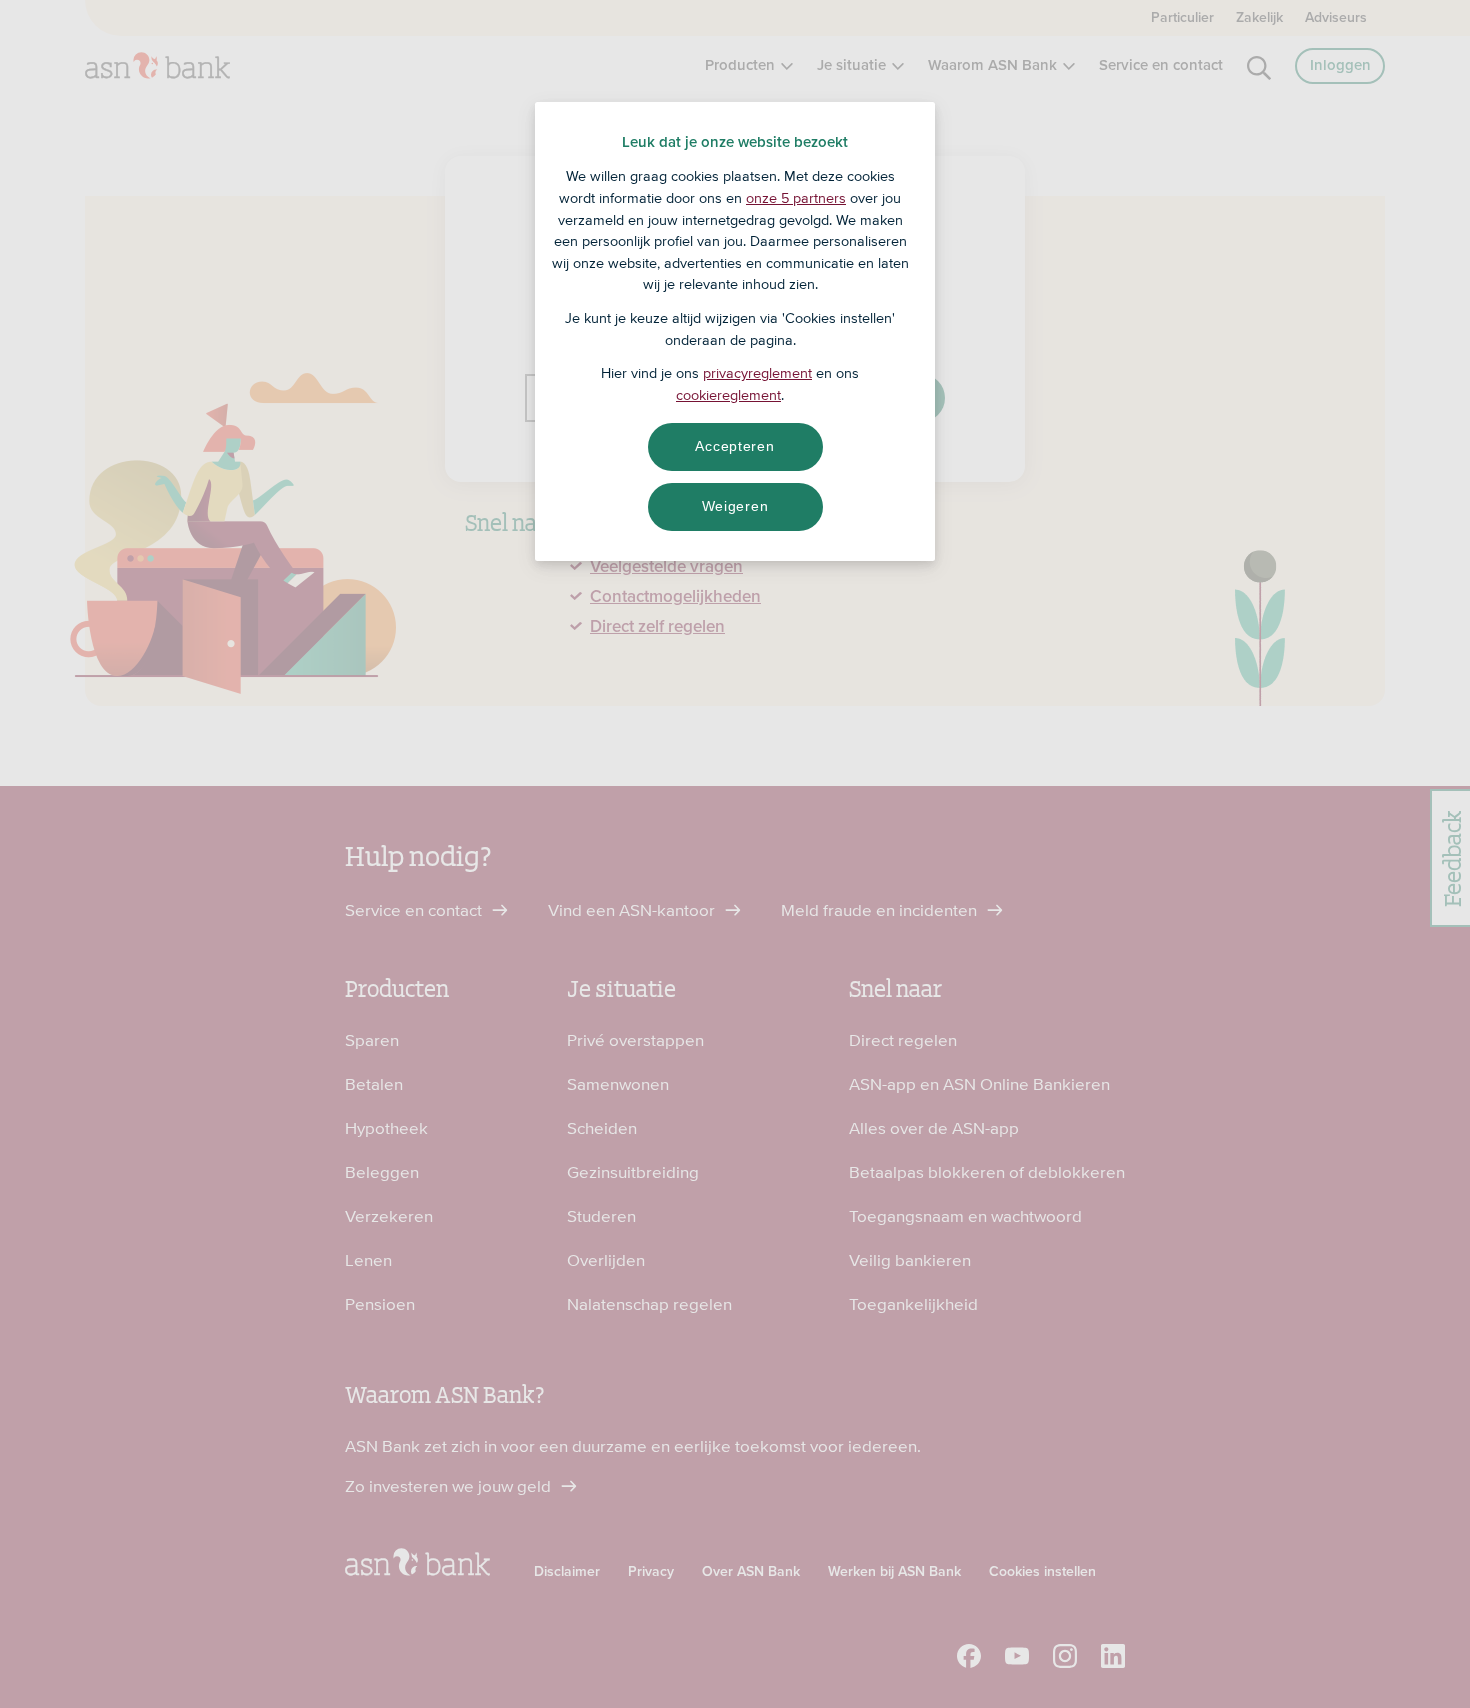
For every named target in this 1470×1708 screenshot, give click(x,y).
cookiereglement (728, 395)
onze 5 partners (796, 198)
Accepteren (734, 446)
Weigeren (735, 506)
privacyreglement (757, 373)
